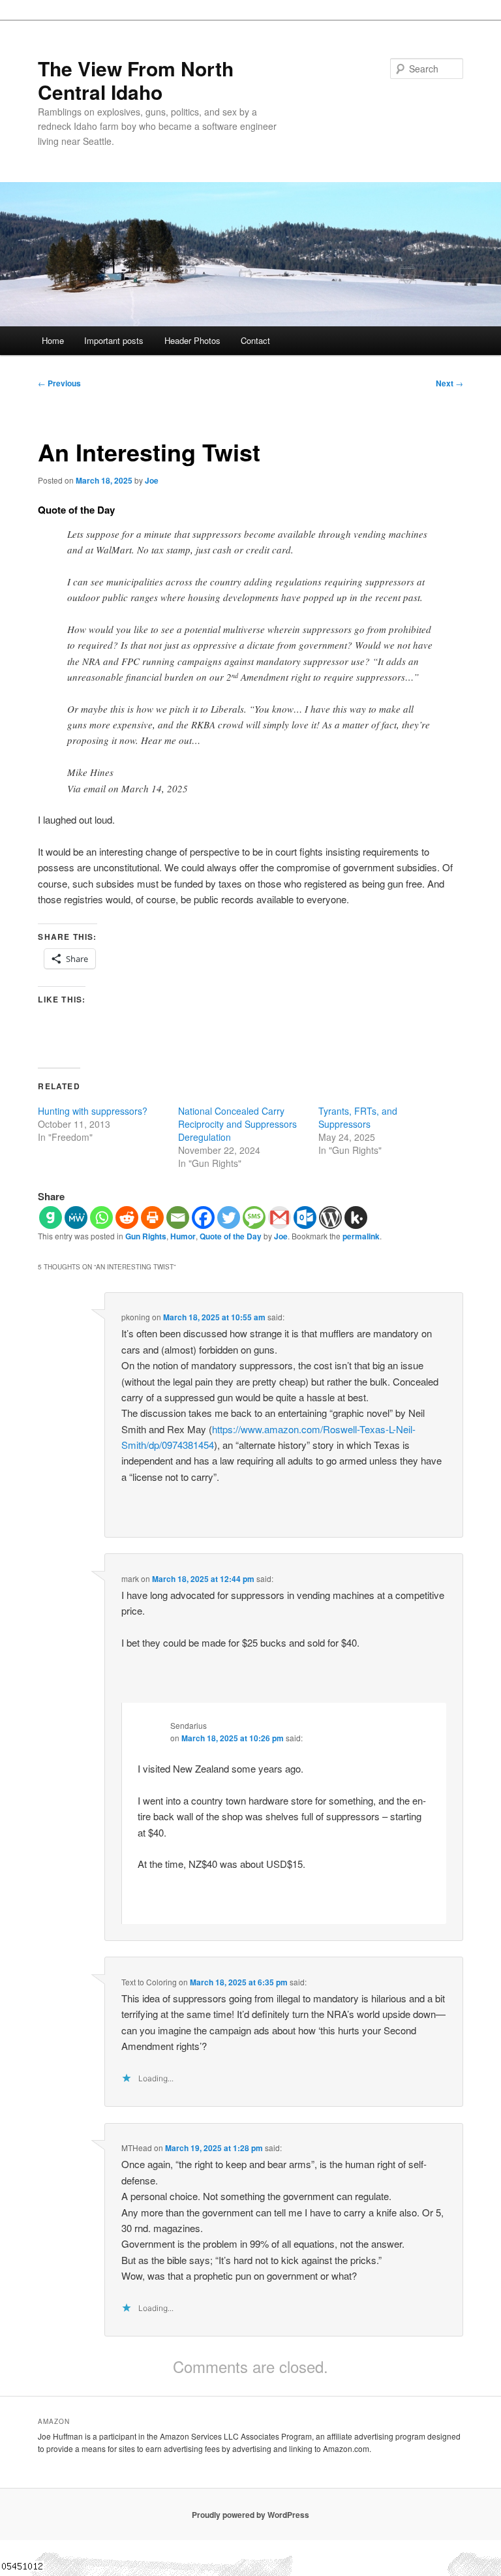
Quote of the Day (231, 1236)
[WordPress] (330, 1218)
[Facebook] (203, 1218)
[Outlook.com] (305, 1218)
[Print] (152, 1218)
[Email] (178, 1218)
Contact (255, 340)
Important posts (114, 340)
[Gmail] (280, 1218)
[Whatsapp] (101, 1218)
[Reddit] (127, 1218)
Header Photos (192, 340)
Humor (183, 1236)
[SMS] (254, 1218)
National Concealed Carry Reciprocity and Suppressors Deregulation (237, 1124)
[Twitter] (229, 1218)
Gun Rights (146, 1236)
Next (449, 383)
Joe (152, 480)
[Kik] (356, 1218)
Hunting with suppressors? (93, 1111)
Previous (59, 383)
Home (53, 340)
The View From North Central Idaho (136, 80)
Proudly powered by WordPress (250, 2515)
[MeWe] (76, 1218)
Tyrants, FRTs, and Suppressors (358, 1117)
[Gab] (51, 1218)
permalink (361, 1236)
